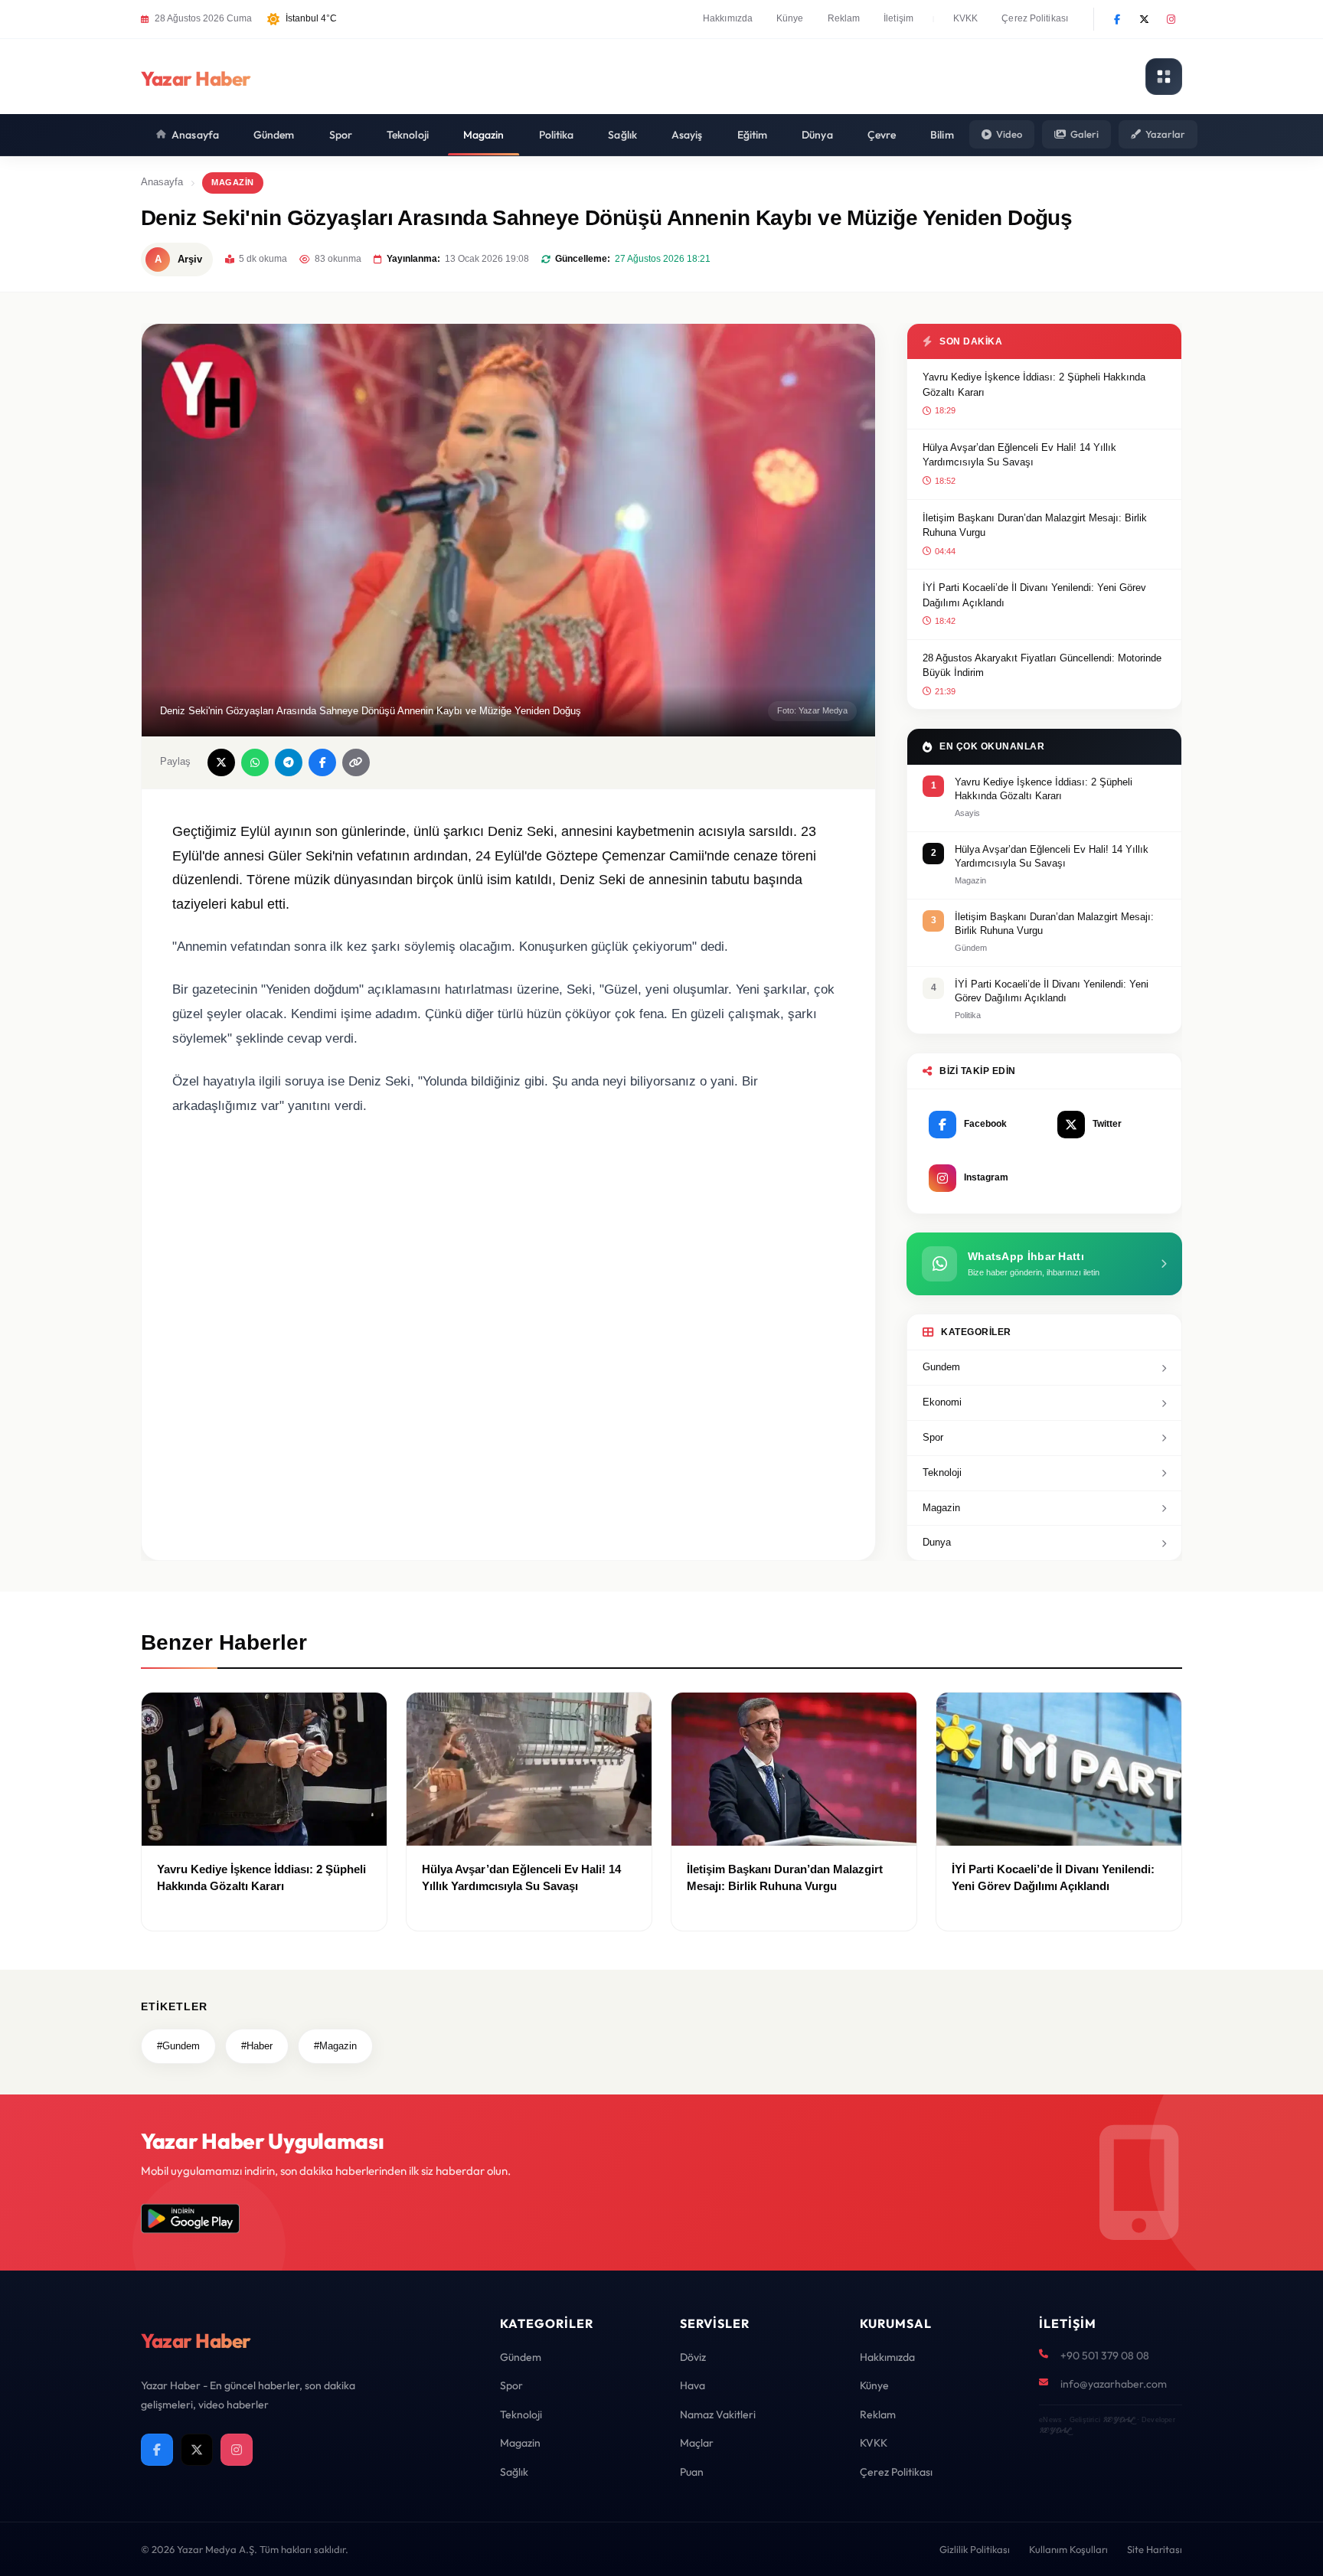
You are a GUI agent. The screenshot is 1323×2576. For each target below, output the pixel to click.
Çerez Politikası (1035, 18)
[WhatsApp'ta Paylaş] (255, 762)
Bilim (942, 135)
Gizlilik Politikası (975, 2549)
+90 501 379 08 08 (1105, 2356)
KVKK (965, 18)
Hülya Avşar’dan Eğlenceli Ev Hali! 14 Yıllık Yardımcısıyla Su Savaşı (1019, 455)
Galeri (1085, 134)
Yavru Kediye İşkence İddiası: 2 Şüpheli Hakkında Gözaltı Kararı (1034, 385)
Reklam (844, 18)
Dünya (817, 135)
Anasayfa (195, 135)
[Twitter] (1144, 19)
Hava (693, 2385)
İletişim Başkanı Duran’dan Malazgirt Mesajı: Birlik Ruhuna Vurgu (1035, 526)
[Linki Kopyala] (356, 762)
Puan (692, 2472)
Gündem (274, 135)
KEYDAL (1118, 2419)
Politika (557, 135)
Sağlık (622, 135)
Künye (790, 18)
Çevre (882, 135)
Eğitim (753, 135)
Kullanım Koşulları (1068, 2549)
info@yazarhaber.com (1114, 2384)
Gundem (941, 1367)
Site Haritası (1155, 2549)
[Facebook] (1117, 19)
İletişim (898, 18)
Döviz (693, 2357)
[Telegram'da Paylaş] (289, 762)
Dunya (937, 1542)
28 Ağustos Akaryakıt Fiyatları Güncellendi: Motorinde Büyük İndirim (1042, 666)
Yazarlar (1165, 134)
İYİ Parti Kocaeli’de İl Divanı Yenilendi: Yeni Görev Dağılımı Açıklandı (1034, 595)
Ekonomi (942, 1402)
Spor (341, 135)
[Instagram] (1171, 19)
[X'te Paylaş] (221, 762)
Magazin (484, 135)
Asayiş (687, 135)
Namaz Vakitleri (718, 2414)
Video (1009, 134)
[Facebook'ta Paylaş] (322, 762)
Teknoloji (408, 135)
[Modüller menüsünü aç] (1164, 77)
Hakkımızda (728, 18)
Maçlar (697, 2443)
